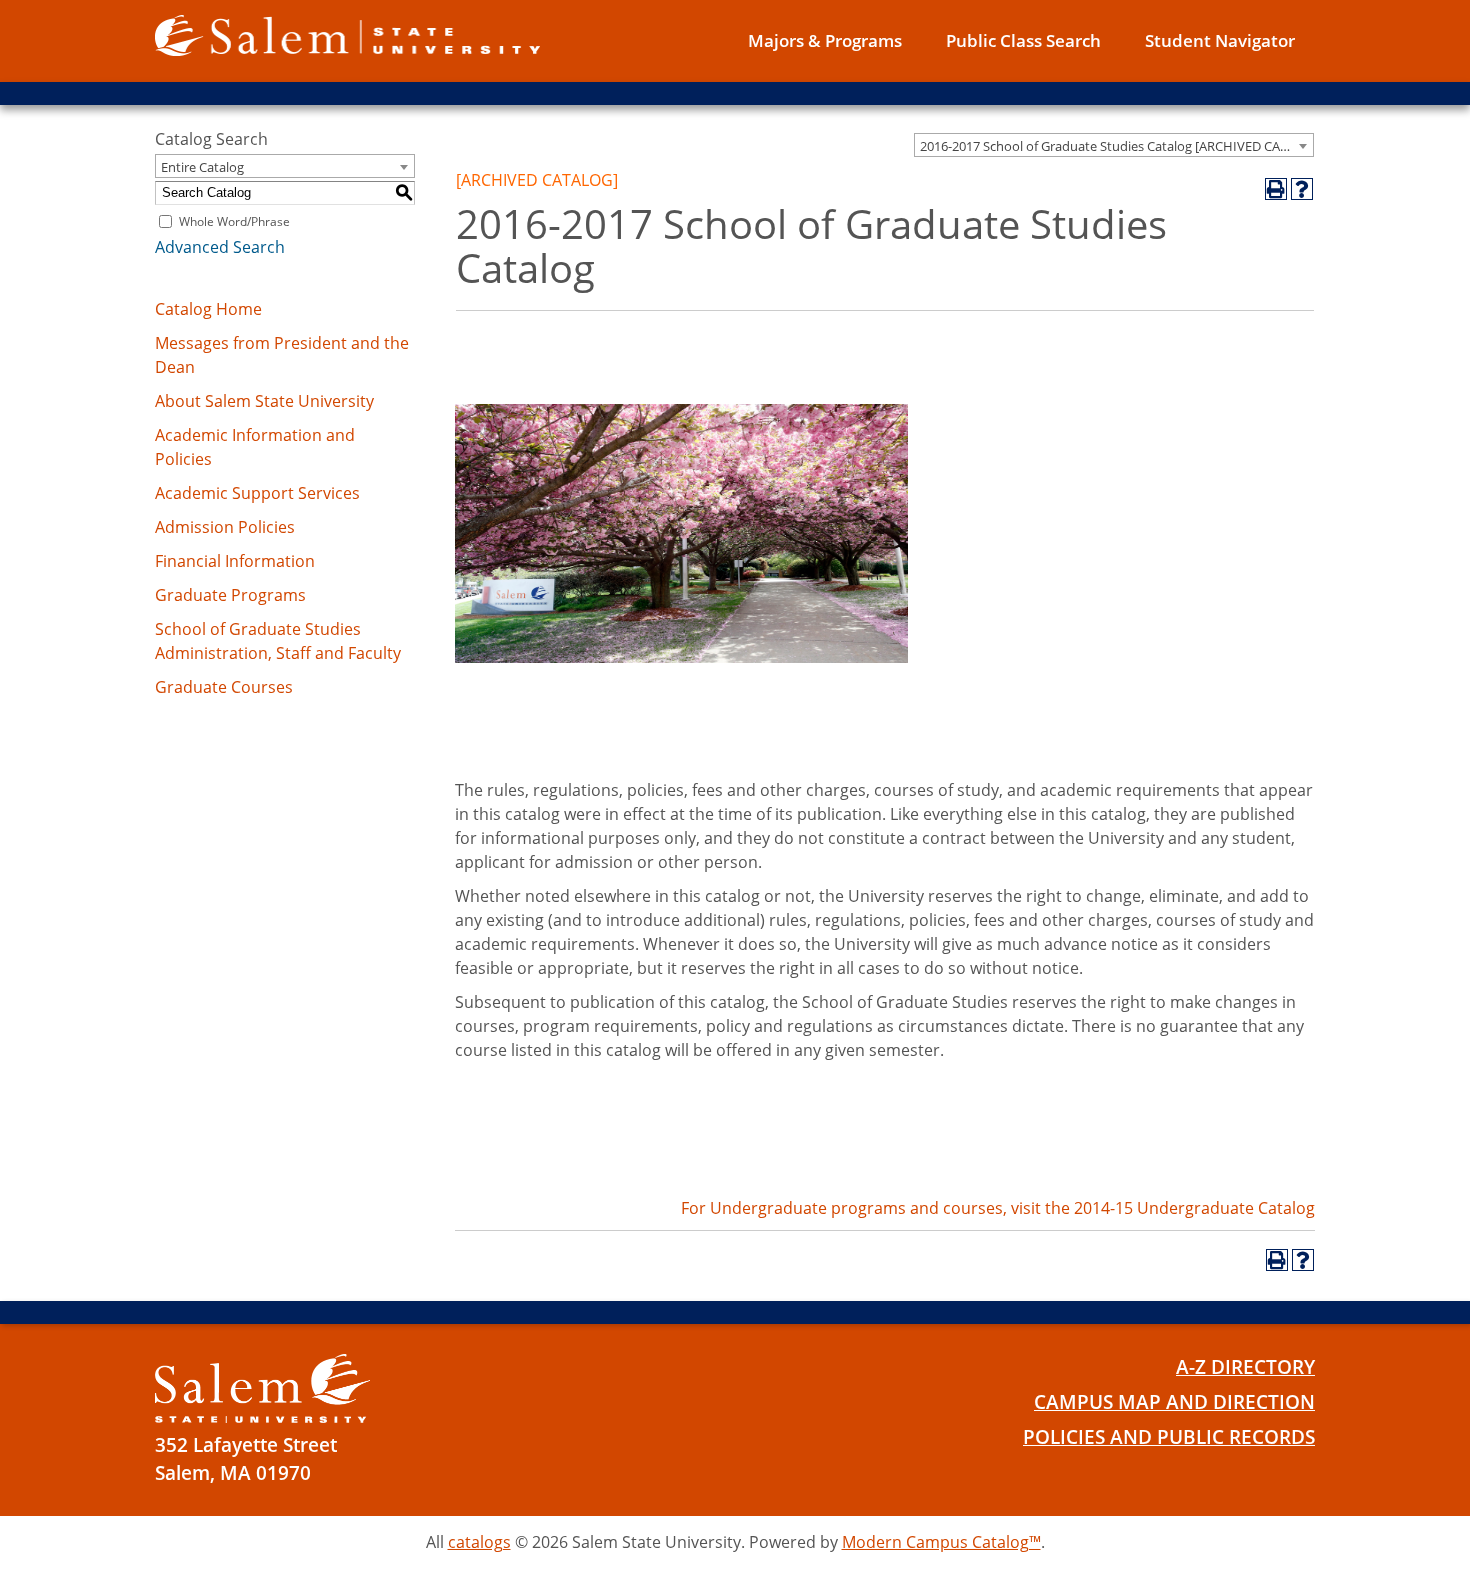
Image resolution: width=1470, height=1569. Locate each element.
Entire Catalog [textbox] (202, 167)
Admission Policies (225, 527)
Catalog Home (208, 309)
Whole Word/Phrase (234, 221)
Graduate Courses (224, 687)
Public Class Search (1023, 40)
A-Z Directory (1245, 1367)
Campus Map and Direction (1174, 1402)
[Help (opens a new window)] (1302, 189)
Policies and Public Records (1169, 1437)
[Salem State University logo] (347, 34)
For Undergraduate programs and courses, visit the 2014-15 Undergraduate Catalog (998, 1208)
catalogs (479, 1542)
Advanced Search (220, 247)
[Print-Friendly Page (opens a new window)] (1276, 189)
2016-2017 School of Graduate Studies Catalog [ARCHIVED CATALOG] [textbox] (1116, 146)
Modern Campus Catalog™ (941, 1542)
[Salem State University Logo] (262, 1388)
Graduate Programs (230, 595)
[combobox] (1114, 145)
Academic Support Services (257, 493)
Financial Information (235, 561)
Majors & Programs (825, 40)
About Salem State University (264, 401)
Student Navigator (1220, 40)
